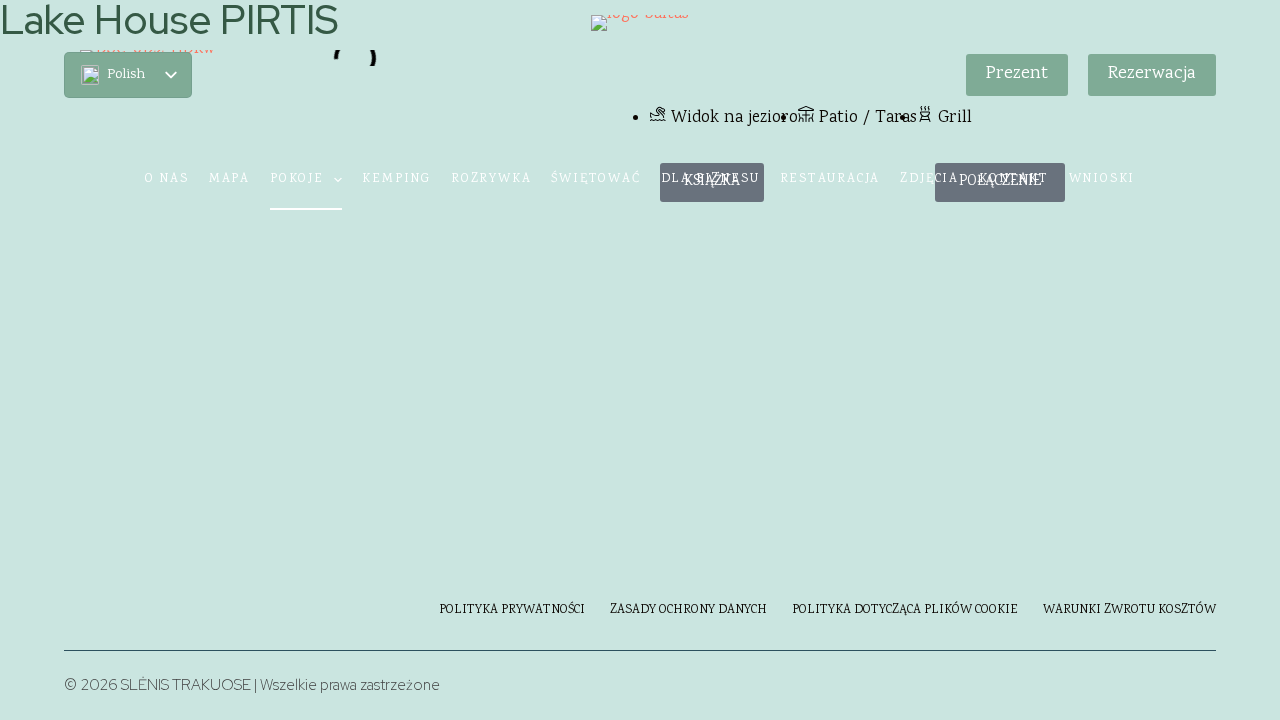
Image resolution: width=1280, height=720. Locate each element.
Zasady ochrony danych (688, 611)
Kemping (396, 179)
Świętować (595, 179)
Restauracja (830, 179)
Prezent (1017, 74)
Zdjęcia (929, 179)
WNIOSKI (1102, 179)
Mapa (229, 179)
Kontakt (1014, 179)
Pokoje (297, 179)
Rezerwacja (1152, 74)
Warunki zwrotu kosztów (1129, 611)
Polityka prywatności (512, 611)
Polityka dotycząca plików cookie (905, 611)
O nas (167, 179)
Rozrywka (491, 179)
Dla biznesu (710, 179)
